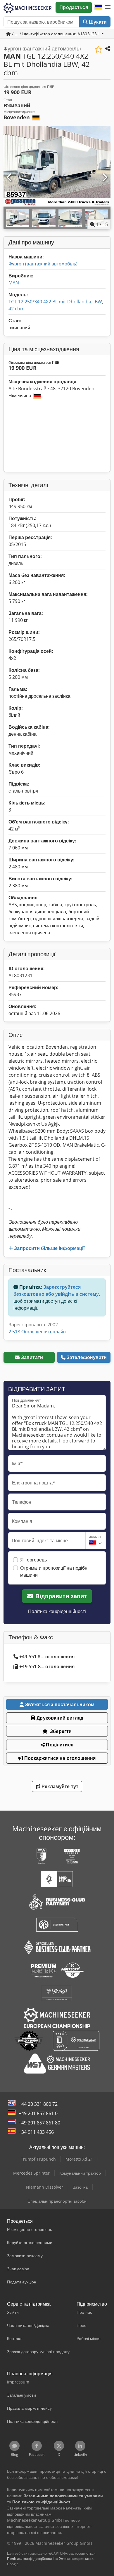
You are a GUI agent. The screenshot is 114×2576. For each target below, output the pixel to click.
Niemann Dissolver (45, 2187)
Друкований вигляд (59, 1718)
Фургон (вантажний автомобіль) (43, 264)
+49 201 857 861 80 (39, 2123)
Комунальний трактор (80, 2173)
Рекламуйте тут (59, 1786)
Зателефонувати (87, 1357)
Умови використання (77, 2559)
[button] (108, 7)
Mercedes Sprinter (31, 2173)
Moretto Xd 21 (79, 2159)
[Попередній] (10, 178)
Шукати (97, 22)
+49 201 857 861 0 (38, 2113)
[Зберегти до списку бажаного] (98, 49)
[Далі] (104, 178)
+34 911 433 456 (36, 2132)
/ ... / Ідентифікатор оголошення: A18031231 (56, 34)
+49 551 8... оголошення (47, 1657)
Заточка (80, 2187)
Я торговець (33, 1560)
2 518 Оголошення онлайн (37, 1332)
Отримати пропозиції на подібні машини (54, 1571)
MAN (14, 283)
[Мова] (98, 7)
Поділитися (59, 1745)
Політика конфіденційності (57, 1611)
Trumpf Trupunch (38, 2159)
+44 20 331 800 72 (38, 2104)
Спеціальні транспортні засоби (57, 2201)
